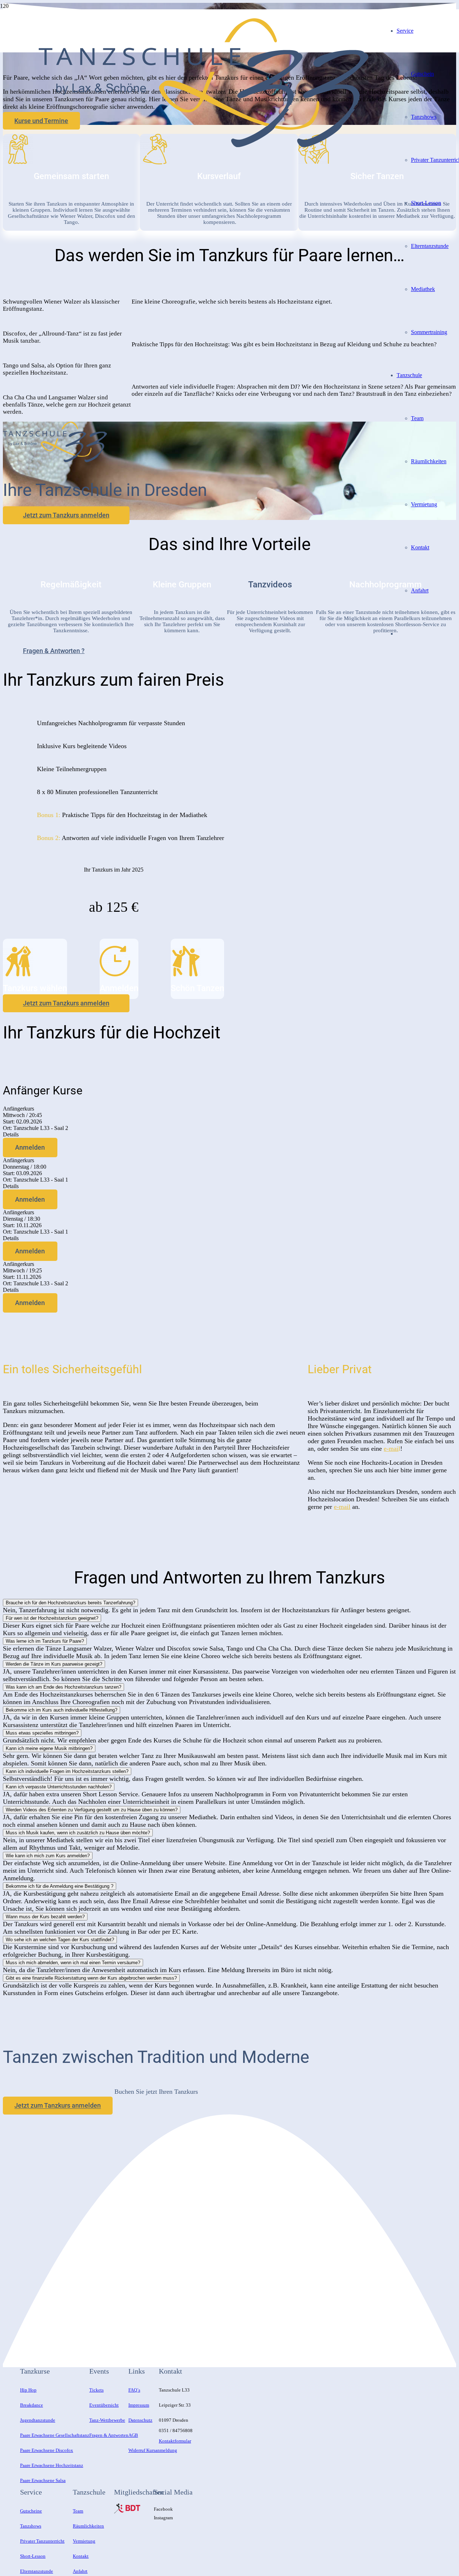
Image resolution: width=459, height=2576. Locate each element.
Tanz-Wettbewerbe (107, 2420)
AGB (133, 2435)
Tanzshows (31, 2526)
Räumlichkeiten (88, 2526)
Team (78, 2511)
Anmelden (30, 1147)
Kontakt (81, 2556)
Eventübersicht (104, 2405)
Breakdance (32, 2405)
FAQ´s (134, 2390)
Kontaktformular (175, 2441)
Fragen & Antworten (109, 2435)
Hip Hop (28, 2390)
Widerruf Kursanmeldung (153, 2450)
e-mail (342, 1507)
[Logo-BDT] (127, 2512)
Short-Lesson (33, 2556)
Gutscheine (31, 2511)
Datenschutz (140, 2420)
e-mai (391, 1449)
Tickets (96, 2390)
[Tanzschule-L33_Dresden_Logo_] (204, 145)
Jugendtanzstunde (38, 2420)
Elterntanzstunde (37, 2571)
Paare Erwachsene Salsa (43, 2480)
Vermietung (84, 2541)
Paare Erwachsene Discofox (47, 2450)
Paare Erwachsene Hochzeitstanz (52, 2465)
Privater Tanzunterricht (42, 2541)
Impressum (139, 2405)
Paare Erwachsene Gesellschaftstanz (55, 2435)
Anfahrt (80, 2571)
